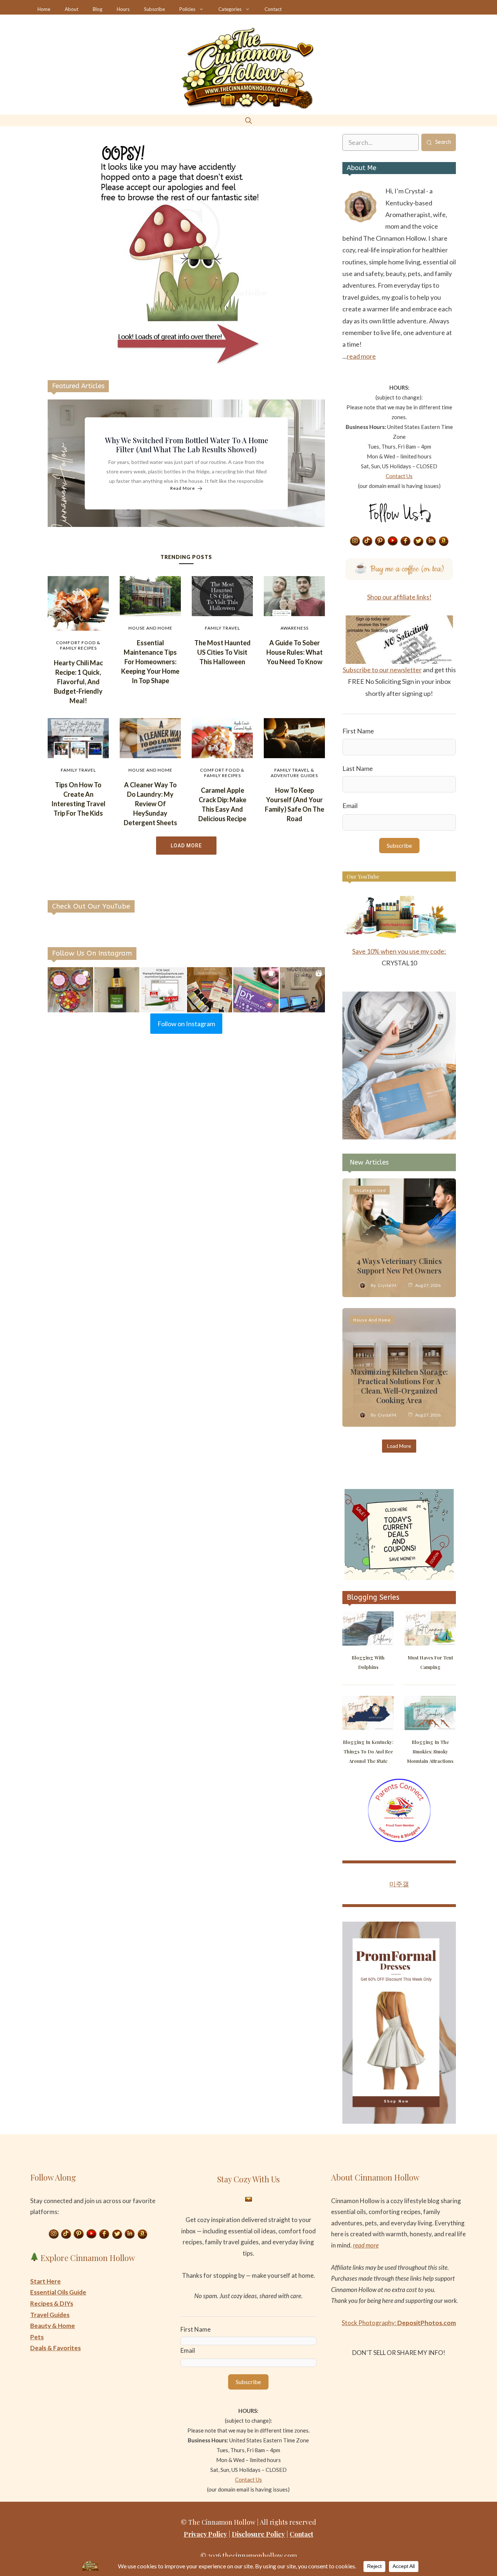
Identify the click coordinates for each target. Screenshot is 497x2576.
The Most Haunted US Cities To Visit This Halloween (222, 652)
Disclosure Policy (258, 2534)
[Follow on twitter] (418, 541)
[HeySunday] (399, 1137)
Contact (273, 9)
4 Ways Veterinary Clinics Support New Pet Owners (399, 1266)
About (71, 9)
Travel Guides (50, 2315)
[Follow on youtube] (393, 541)
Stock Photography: (399, 2323)
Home (44, 9)
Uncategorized (370, 1190)
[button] (70, 990)
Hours (123, 9)
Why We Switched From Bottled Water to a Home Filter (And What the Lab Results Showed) (186, 445)
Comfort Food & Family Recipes (78, 645)
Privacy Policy (205, 2534)
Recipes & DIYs (52, 2303)
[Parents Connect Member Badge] (399, 1840)
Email (350, 806)
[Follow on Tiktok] (367, 541)
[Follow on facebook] (406, 541)
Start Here (45, 2281)
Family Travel (222, 628)
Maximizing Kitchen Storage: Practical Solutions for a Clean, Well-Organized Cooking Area (399, 1386)
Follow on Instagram (186, 1024)
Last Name (358, 768)
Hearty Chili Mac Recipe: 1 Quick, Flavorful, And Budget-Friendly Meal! (78, 682)
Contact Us (399, 476)
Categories (230, 9)
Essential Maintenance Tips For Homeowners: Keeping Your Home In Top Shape (150, 662)
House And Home (150, 628)
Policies (187, 9)
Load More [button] (186, 846)
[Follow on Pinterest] (380, 541)
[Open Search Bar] (249, 120)
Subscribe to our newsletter (382, 670)
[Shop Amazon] (444, 541)
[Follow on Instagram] (355, 541)
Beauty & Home (53, 2326)
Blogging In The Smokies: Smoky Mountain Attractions (430, 1751)
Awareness (295, 628)
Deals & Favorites (55, 2348)
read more (361, 356)
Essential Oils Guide (58, 2292)
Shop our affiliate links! (399, 597)
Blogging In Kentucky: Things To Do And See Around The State (368, 1751)
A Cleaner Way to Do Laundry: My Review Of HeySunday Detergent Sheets (150, 804)
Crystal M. (387, 1285)
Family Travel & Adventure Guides (294, 773)
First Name (358, 731)
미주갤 (399, 1884)
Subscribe (154, 9)
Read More (183, 489)
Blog (98, 9)
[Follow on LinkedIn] (431, 541)
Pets (37, 2337)
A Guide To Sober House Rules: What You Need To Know (295, 652)
